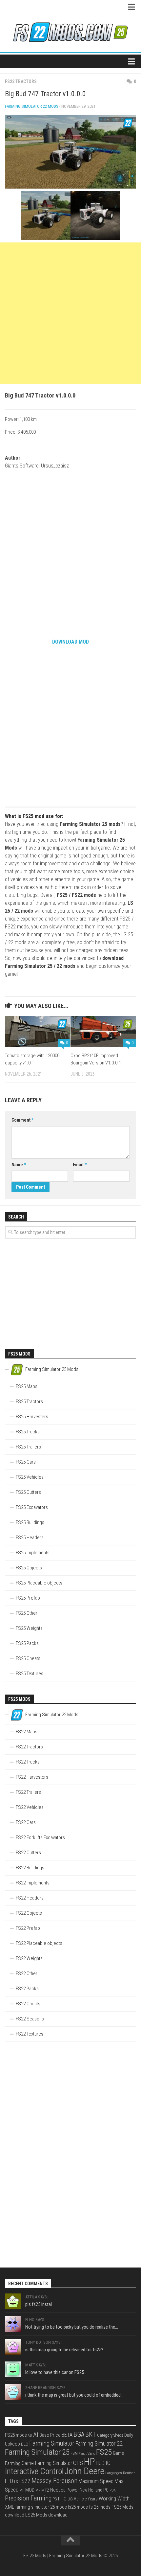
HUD (100, 2463)
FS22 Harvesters (32, 1777)
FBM (74, 2453)
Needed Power (64, 2490)
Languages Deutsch (120, 2473)
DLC (25, 2444)
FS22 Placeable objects (39, 1943)
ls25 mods (78, 2507)
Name (19, 1165)
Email (80, 1165)
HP (89, 2462)
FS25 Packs (27, 1643)
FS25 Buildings (30, 1522)
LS (16, 2482)
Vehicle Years (86, 2499)
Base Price (50, 2435)
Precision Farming (28, 2498)
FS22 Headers (30, 1898)
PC (106, 2490)
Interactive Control (34, 2471)
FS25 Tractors (29, 1402)
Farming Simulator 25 (37, 2452)
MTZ (45, 2490)
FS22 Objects (29, 1913)
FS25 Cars (26, 1462)
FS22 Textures (30, 2034)
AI (36, 2435)
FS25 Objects (29, 1568)
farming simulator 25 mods (41, 2507)
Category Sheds (110, 2435)
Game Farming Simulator (47, 2463)
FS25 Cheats (28, 1658)
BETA (67, 2435)
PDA (112, 2490)
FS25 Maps (27, 1386)
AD (30, 2436)
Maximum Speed (96, 2481)
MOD (30, 2490)
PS (55, 2499)
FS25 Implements (33, 1553)
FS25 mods (16, 2435)
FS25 (104, 2452)
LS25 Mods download (46, 2515)
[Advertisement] (70, 313)
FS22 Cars (26, 1822)
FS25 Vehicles (30, 1477)
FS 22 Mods (35, 2556)
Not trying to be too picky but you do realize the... (72, 2327)
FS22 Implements (33, 1883)
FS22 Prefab (28, 1928)
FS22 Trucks (28, 1762)
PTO (62, 2499)
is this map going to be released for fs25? (64, 2350)
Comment (22, 1120)
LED (9, 2481)
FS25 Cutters (28, 1492)
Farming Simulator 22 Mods (32, 106)
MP (38, 2490)
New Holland (91, 2490)
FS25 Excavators (32, 1507)
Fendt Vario (87, 2454)
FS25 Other (27, 1613)
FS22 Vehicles (30, 1807)
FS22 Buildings (30, 1868)
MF (22, 2490)
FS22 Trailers (28, 1792)
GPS (78, 2463)
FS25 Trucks (28, 1432)
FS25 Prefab (28, 1598)
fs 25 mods (100, 2507)
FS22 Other (27, 1973)
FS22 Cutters (28, 1853)
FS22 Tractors (21, 81)
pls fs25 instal (39, 2304)
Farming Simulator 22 (99, 2443)
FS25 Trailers (28, 1447)
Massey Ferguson (54, 2481)
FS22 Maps (27, 1732)
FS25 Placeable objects (39, 1583)
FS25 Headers (30, 1538)
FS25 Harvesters (32, 1417)
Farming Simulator (52, 2443)
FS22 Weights (29, 1958)
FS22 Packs (27, 1989)
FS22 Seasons (30, 2019)
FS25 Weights (29, 1628)
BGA (79, 2434)
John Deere (84, 2471)
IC (108, 2463)
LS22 (25, 2481)
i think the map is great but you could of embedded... (74, 2395)
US (70, 2499)
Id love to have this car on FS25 (55, 2372)
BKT (91, 2435)
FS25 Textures (30, 1674)
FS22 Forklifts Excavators (40, 1837)
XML (10, 2507)
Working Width (114, 2498)
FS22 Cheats (28, 2004)
